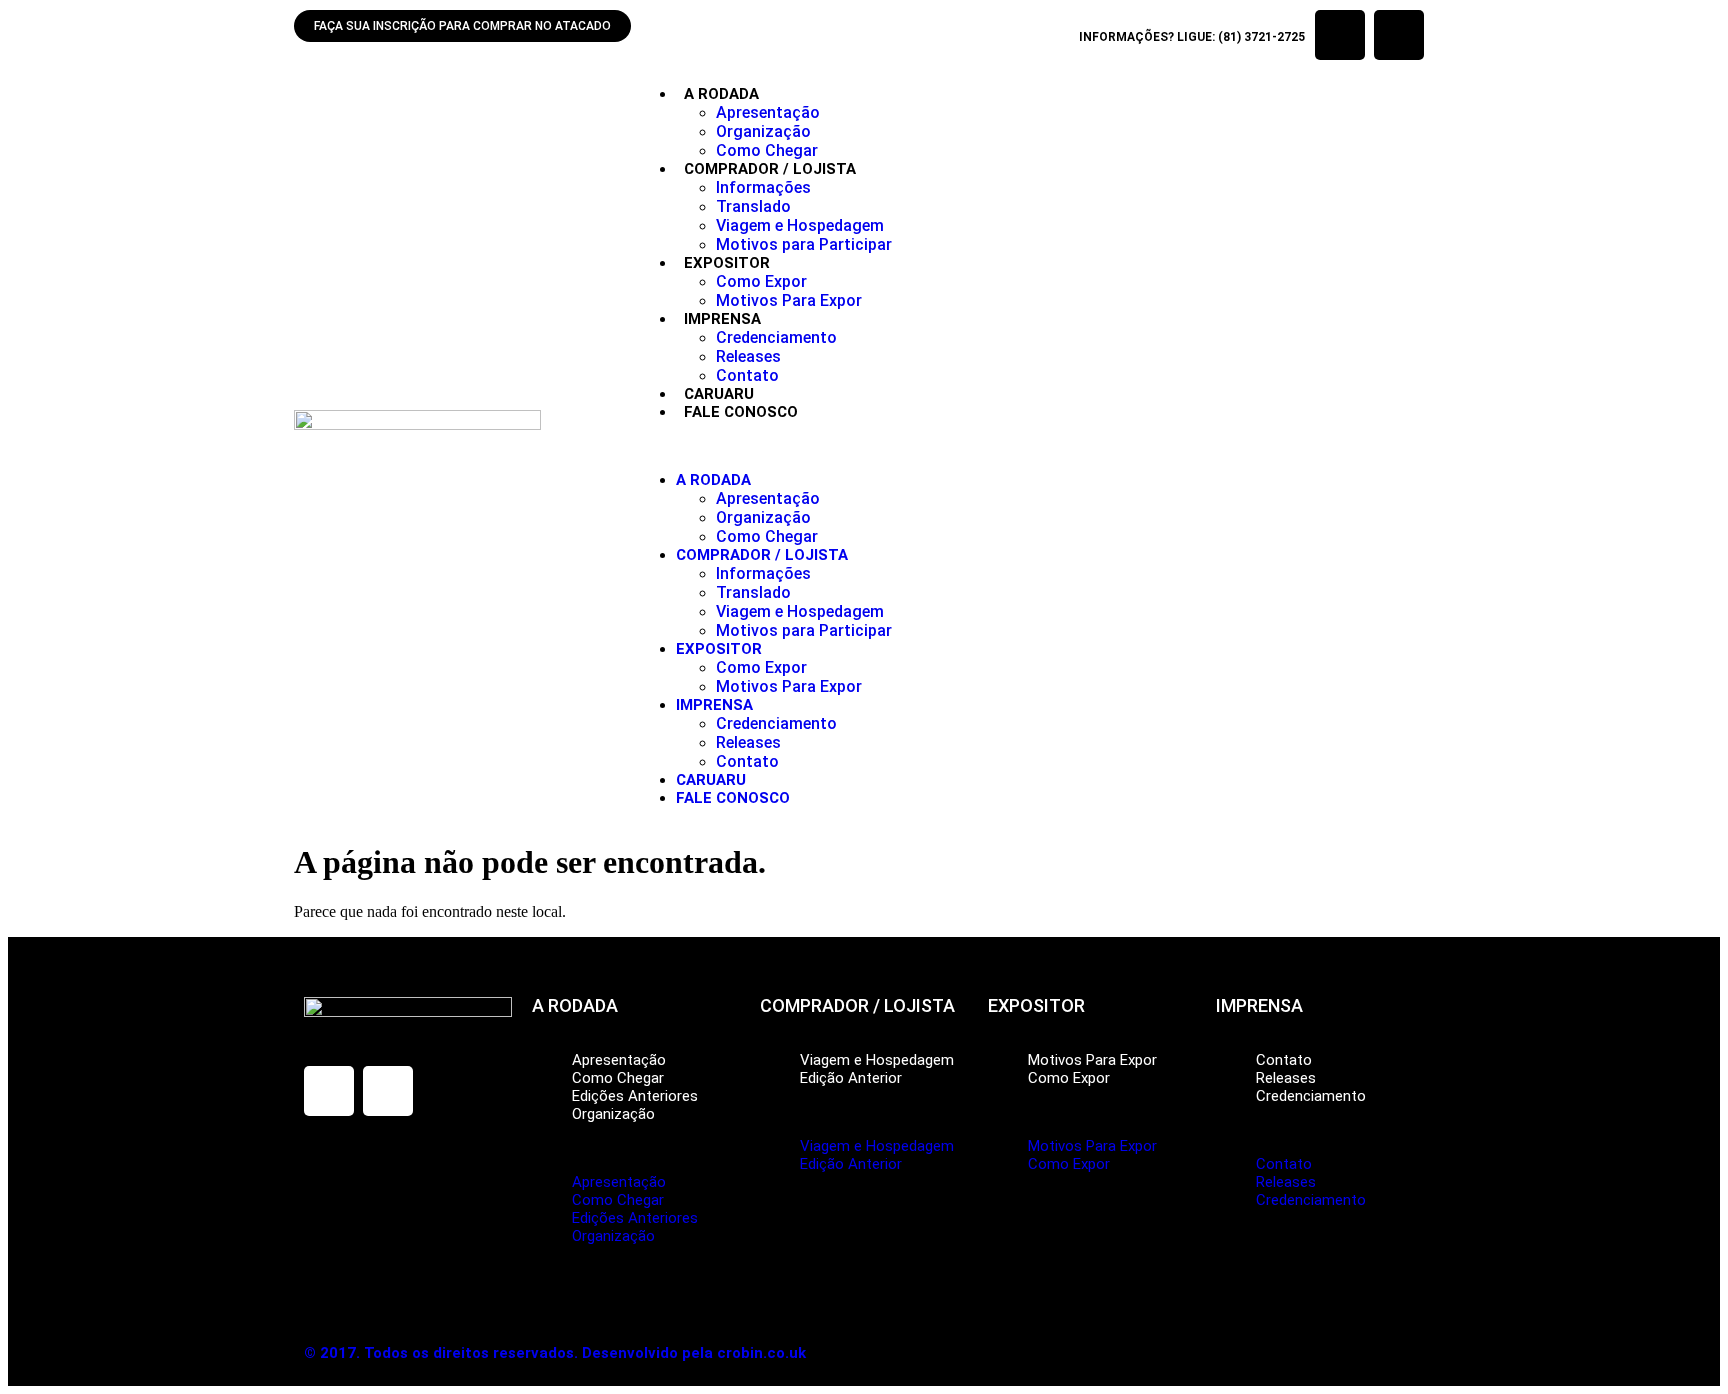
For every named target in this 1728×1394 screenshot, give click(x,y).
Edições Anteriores (635, 1096)
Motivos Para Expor (789, 300)
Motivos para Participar (804, 244)
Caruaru (719, 394)
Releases (748, 356)
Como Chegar (767, 150)
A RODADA (721, 94)
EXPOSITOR (727, 263)
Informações (763, 187)
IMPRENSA (722, 319)
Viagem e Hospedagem (800, 225)
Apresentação (768, 112)
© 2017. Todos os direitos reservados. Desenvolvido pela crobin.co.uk (555, 1353)
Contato (747, 375)
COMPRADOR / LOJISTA (770, 169)
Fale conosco (741, 412)
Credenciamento (776, 337)
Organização (763, 131)
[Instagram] (1399, 35)
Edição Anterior (851, 1078)
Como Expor (761, 281)
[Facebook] (1340, 35)
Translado (753, 206)
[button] (1035, 446)
